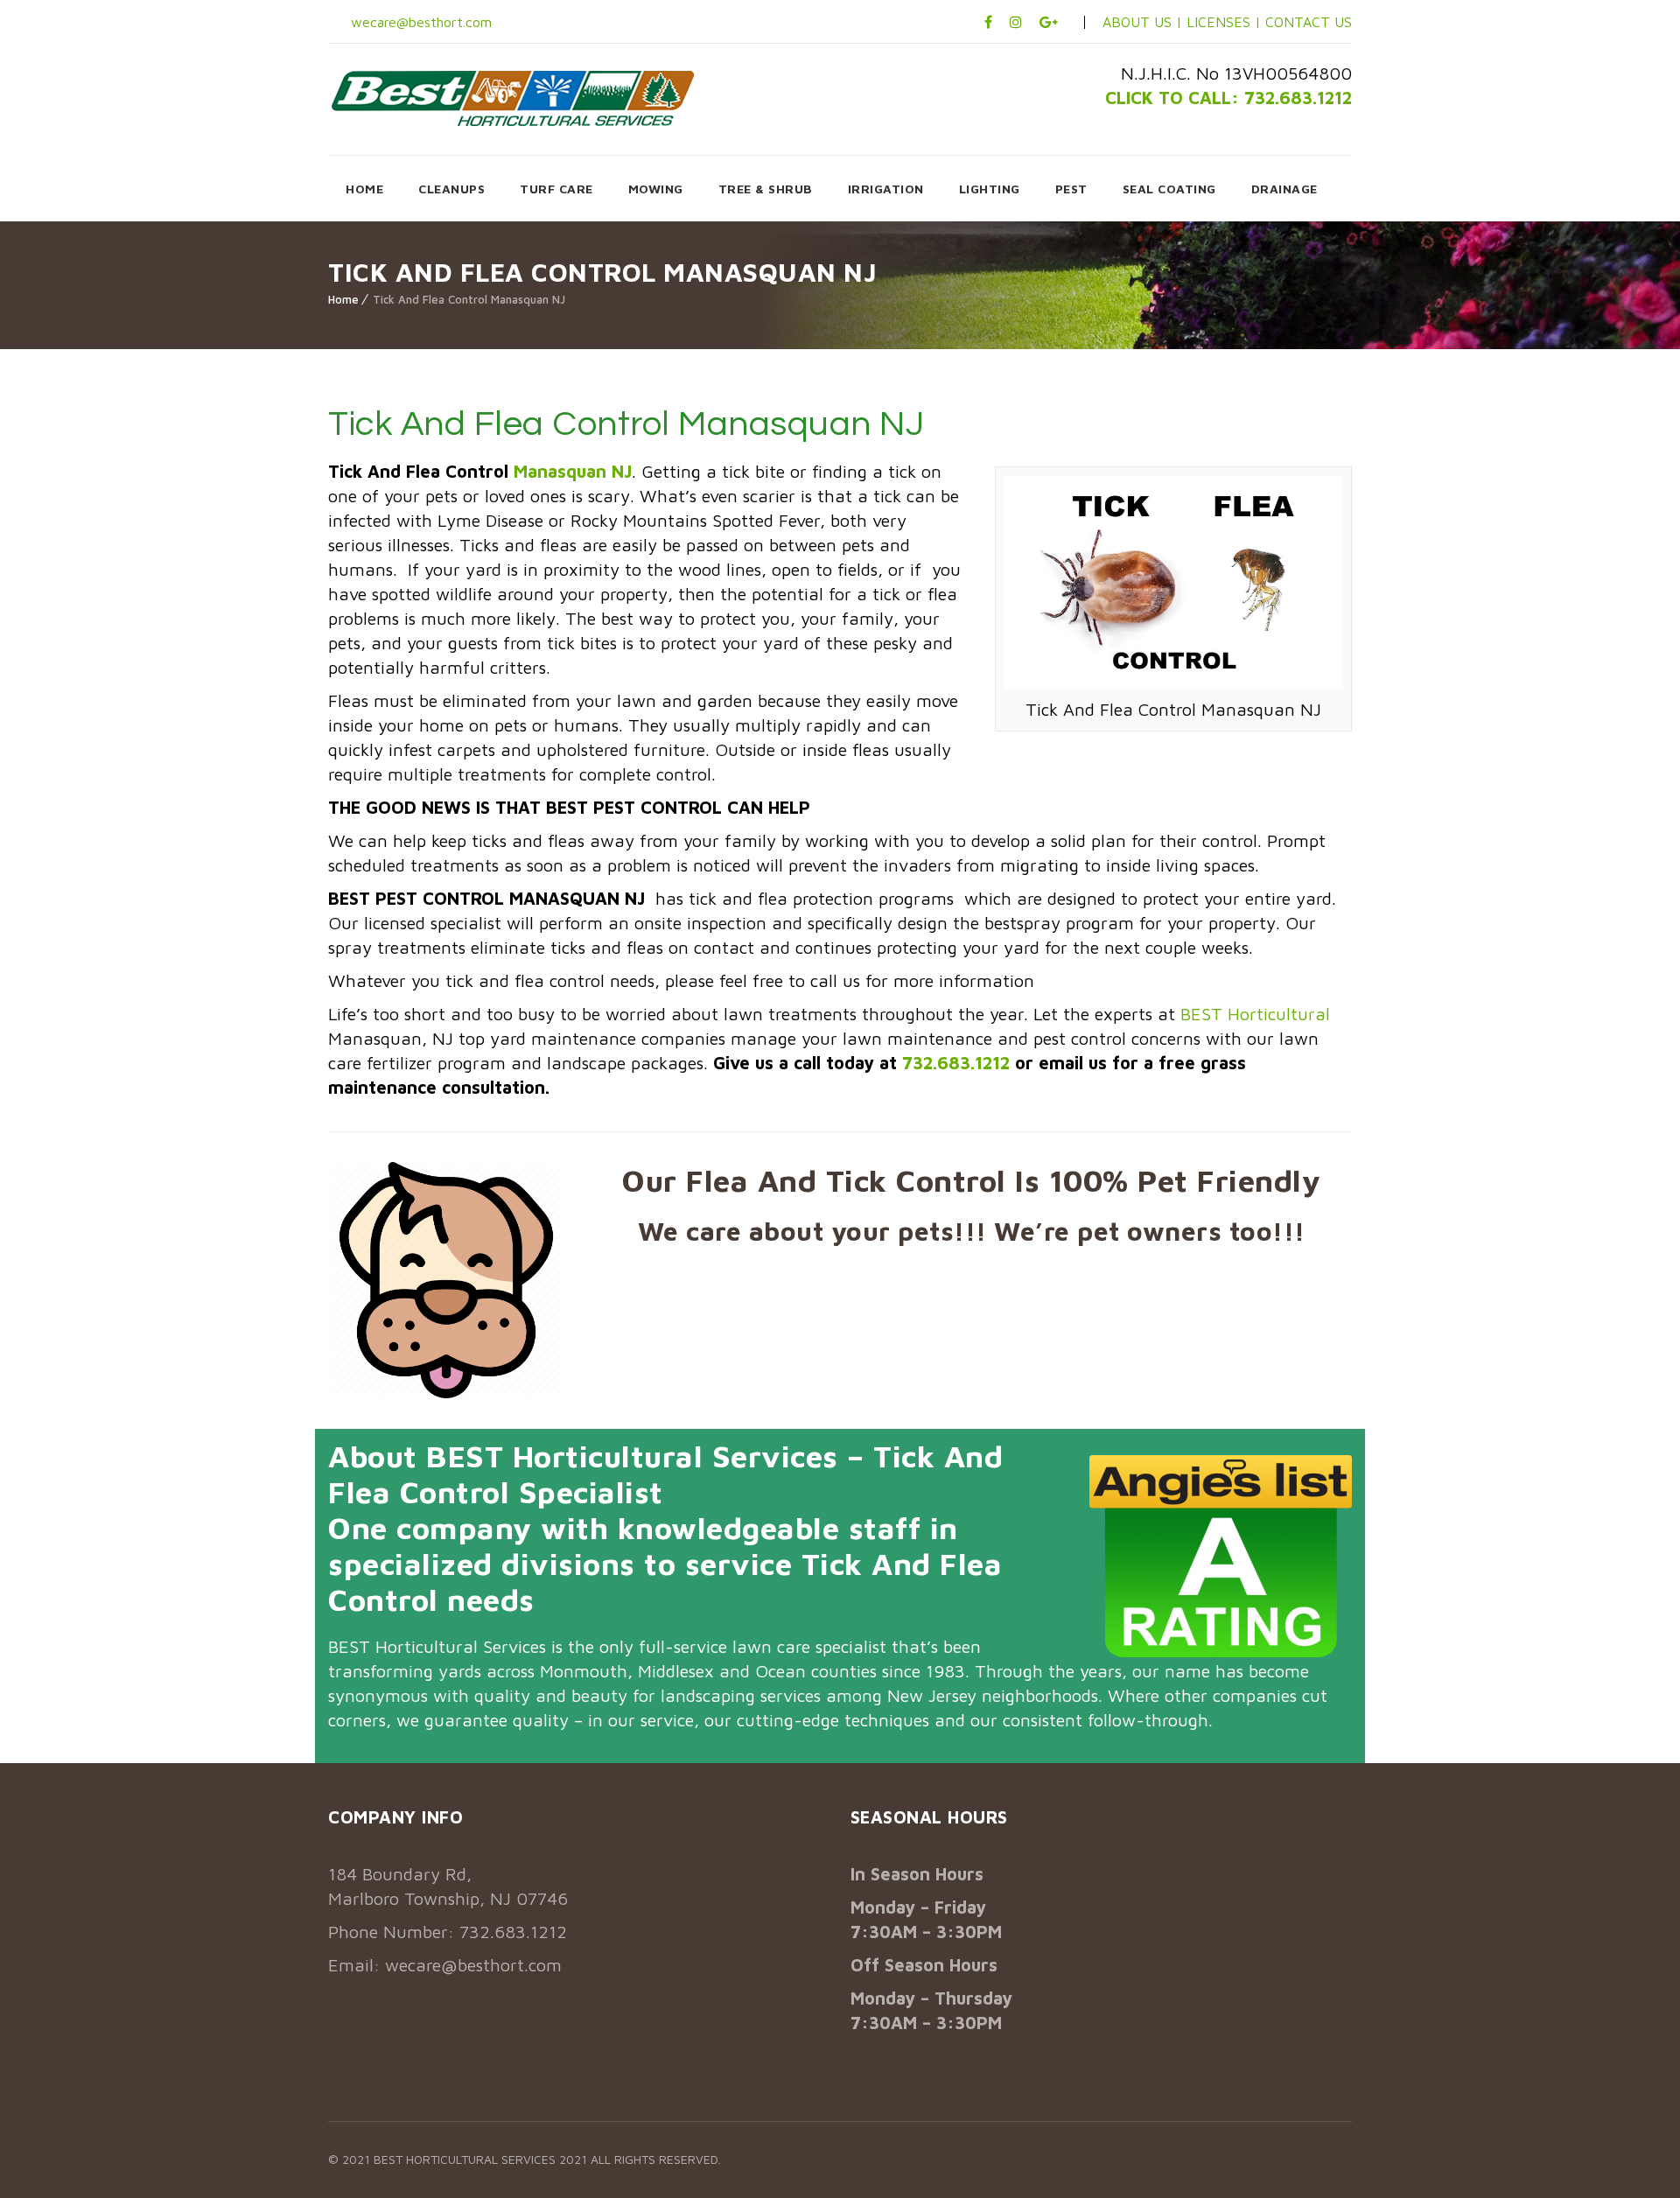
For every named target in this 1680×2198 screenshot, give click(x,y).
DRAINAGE (1284, 189)
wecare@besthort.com (419, 22)
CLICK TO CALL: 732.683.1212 (1228, 98)
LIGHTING (990, 189)
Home (343, 299)
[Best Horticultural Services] (513, 98)
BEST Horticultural (1255, 1014)
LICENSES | (1226, 22)
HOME (364, 189)
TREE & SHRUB (766, 189)
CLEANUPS (451, 189)
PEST (1071, 189)
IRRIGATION (886, 189)
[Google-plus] (1049, 22)
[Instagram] (1016, 22)
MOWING (656, 189)
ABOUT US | (1142, 22)
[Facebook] (988, 22)
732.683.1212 (956, 1063)
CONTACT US (1309, 22)
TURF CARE (556, 189)
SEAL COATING (1169, 189)
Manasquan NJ (573, 471)
